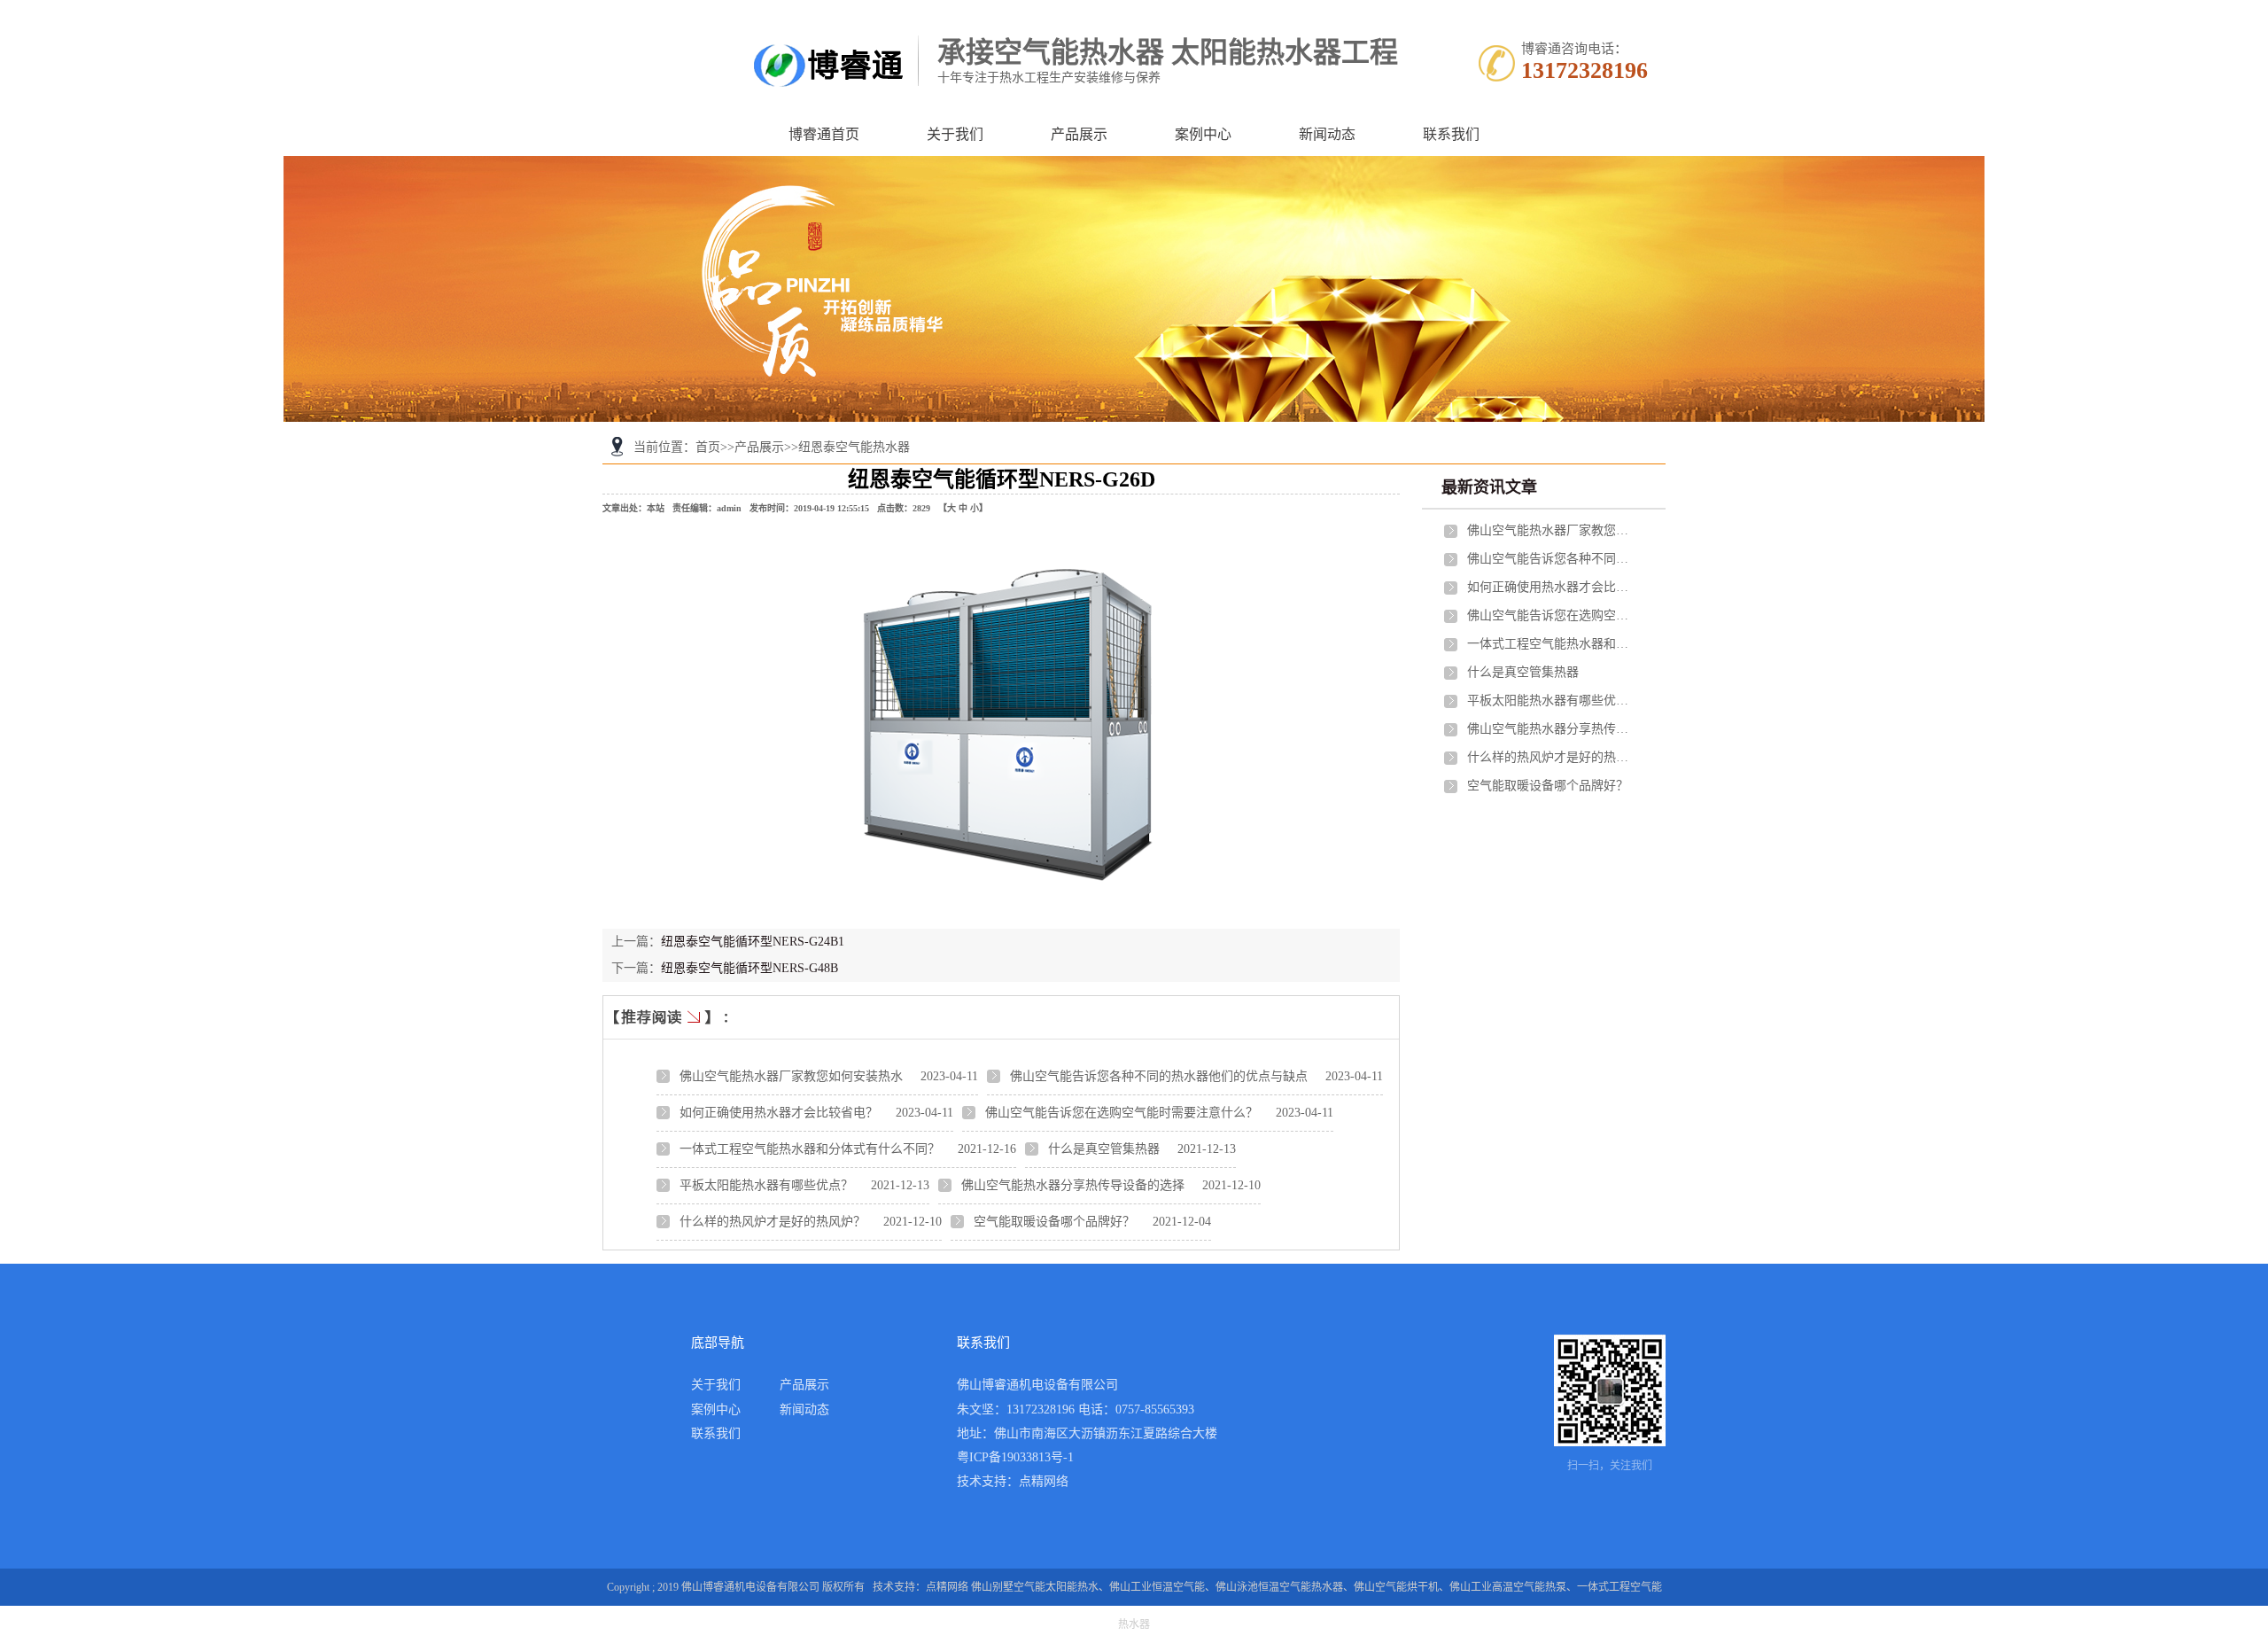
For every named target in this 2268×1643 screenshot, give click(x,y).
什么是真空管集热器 (1104, 1149)
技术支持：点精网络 (1013, 1481)
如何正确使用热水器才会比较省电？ (779, 1113)
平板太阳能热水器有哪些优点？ (766, 1185)
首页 (708, 447)
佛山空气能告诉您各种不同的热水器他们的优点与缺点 (1159, 1076)
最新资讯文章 (1489, 487)
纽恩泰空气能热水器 (854, 447)
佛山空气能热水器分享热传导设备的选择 (1073, 1185)
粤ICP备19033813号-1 (1015, 1457)
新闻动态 (1327, 134)
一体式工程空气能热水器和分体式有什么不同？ (810, 1149)
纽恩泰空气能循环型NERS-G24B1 (753, 942)
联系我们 (1451, 134)
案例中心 (1203, 134)
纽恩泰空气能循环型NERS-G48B (750, 968)
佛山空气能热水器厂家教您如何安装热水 (791, 1076)
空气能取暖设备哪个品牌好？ (1054, 1222)
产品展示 (1079, 134)
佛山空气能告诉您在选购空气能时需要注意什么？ (1122, 1113)
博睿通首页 (824, 134)
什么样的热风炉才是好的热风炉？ (773, 1222)
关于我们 (955, 134)
